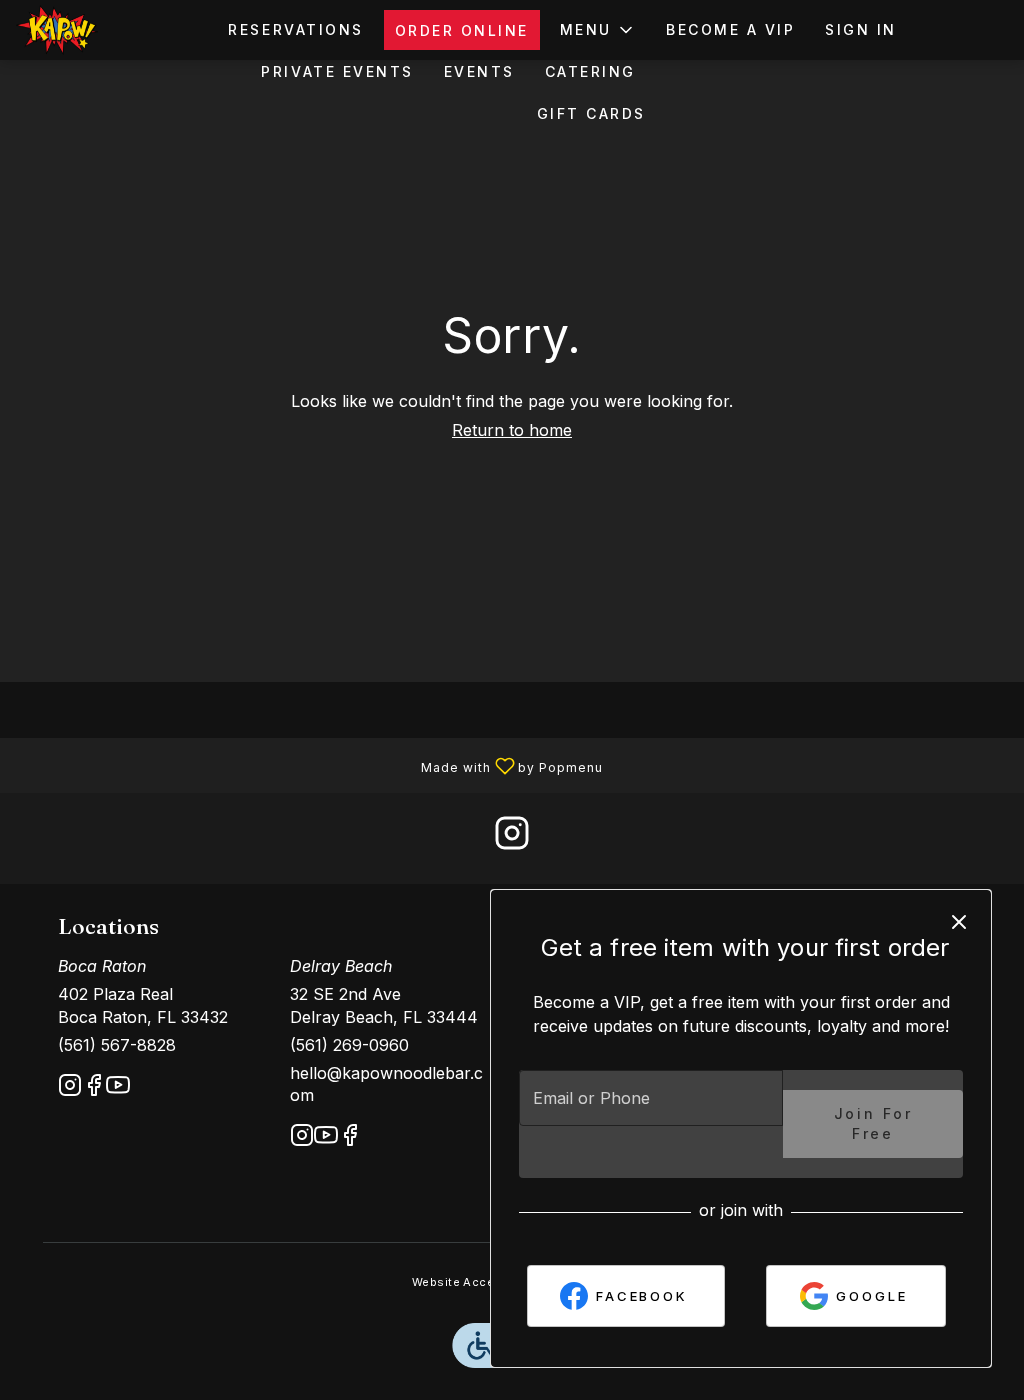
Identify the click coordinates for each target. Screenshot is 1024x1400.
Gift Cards (591, 113)
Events (479, 71)
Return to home (512, 430)
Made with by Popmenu (301, 764)
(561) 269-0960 (349, 1045)
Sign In (861, 29)
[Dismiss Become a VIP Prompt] (959, 922)
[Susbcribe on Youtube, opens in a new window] (118, 1088)
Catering (590, 71)
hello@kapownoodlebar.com (386, 1084)
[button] (598, 30)
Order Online (462, 30)
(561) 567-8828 (117, 1045)
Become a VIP (730, 29)
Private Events (337, 71)
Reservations (295, 29)
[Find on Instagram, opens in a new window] (512, 838)
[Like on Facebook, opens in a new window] (94, 1088)
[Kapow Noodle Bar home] (106, 30)
